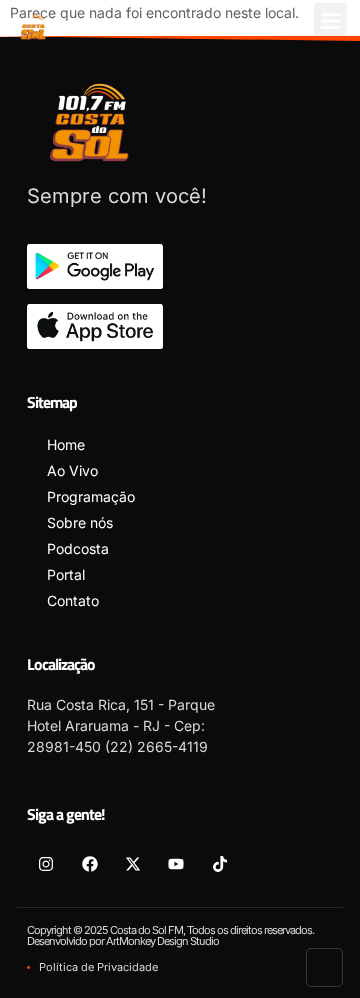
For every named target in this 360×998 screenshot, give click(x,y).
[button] (330, 19)
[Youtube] (176, 863)
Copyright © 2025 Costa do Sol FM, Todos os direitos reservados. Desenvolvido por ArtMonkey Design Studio (170, 935)
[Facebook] (89, 863)
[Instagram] (46, 863)
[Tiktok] (220, 863)
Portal (66, 574)
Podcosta (78, 548)
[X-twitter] (133, 863)
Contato (73, 600)
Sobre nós (80, 522)
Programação (91, 496)
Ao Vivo (72, 470)
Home (66, 444)
